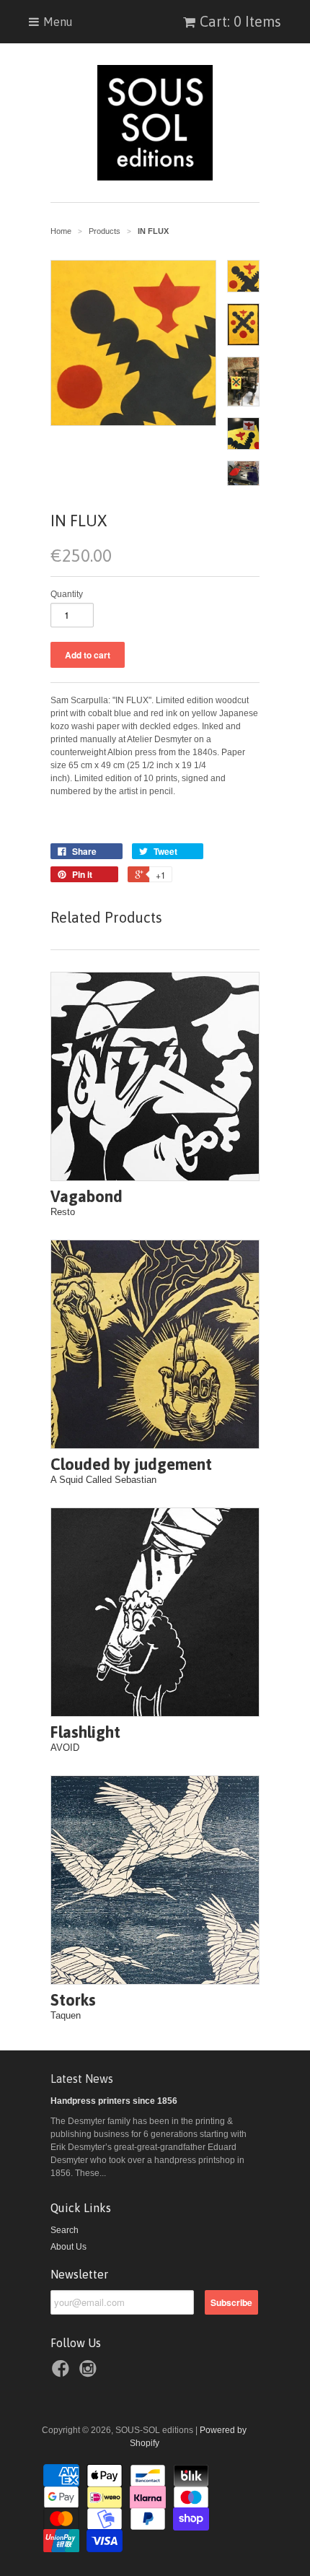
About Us (68, 2247)
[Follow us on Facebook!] (63, 2373)
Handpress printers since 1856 (114, 2101)
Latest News (82, 2079)
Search (65, 2230)
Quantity (67, 594)
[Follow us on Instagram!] (90, 2373)
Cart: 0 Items (240, 21)
